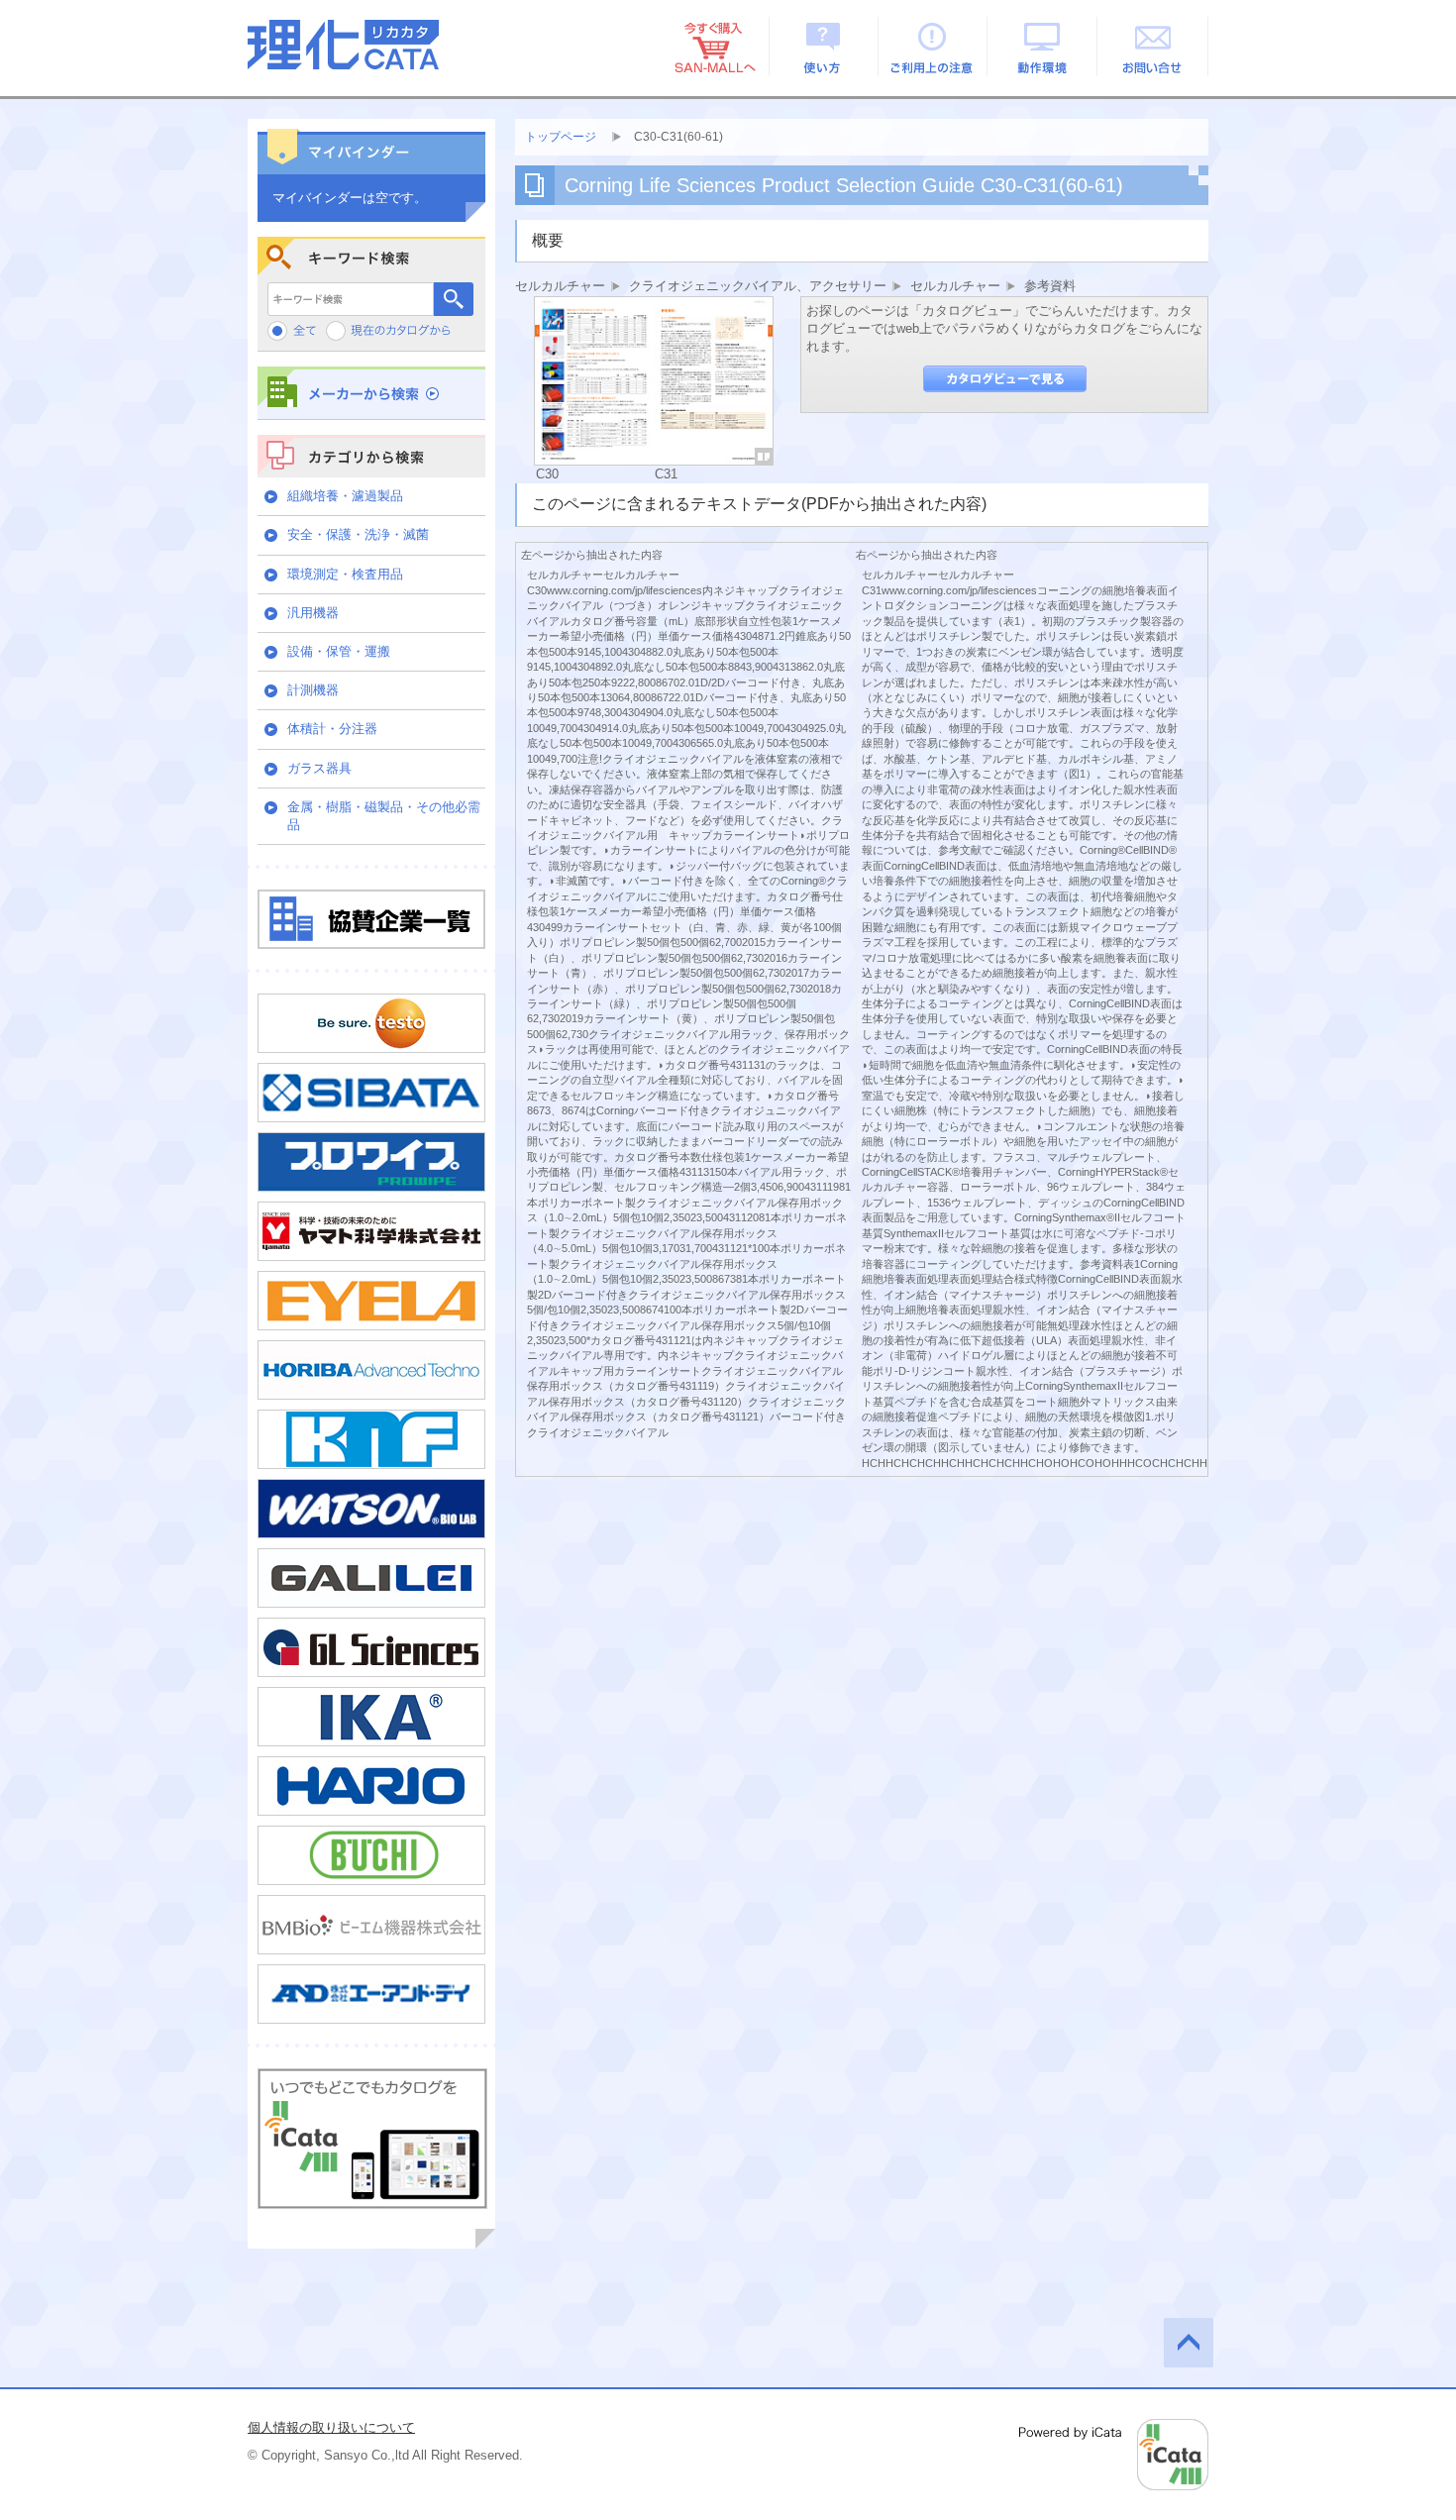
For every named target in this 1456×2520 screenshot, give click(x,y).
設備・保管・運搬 (339, 651)
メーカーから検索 (371, 393)
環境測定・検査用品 (345, 574)
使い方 (824, 47)
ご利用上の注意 (934, 47)
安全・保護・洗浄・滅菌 (358, 534)
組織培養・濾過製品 (345, 496)
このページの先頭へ (1189, 2343)
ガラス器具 (319, 768)
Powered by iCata (1114, 2455)
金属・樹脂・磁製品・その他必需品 (384, 816)
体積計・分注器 (332, 729)
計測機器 (313, 690)
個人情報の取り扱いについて (331, 2427)
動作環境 (1043, 47)
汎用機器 (313, 613)
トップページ (561, 137)
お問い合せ (1153, 47)
